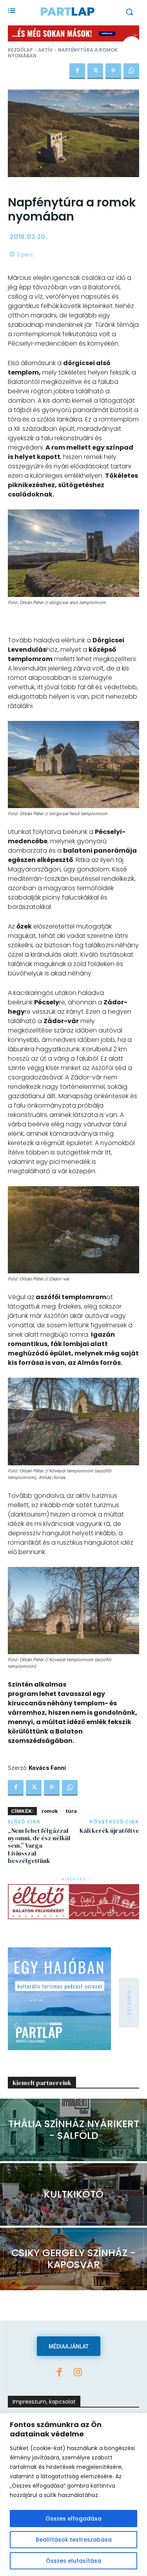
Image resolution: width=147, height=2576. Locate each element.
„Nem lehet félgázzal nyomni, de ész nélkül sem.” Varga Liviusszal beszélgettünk (39, 1846)
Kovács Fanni (47, 1768)
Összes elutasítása (73, 2561)
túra (71, 1811)
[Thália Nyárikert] (73, 2130)
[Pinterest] (113, 71)
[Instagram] (78, 2373)
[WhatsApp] (131, 71)
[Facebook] (77, 71)
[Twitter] (95, 71)
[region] (73, 2494)
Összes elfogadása (73, 2519)
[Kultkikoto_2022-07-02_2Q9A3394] (73, 2194)
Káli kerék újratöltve (109, 1830)
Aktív (45, 50)
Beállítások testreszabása (74, 2540)
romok (50, 1811)
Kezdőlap (20, 50)
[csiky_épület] (73, 2259)
